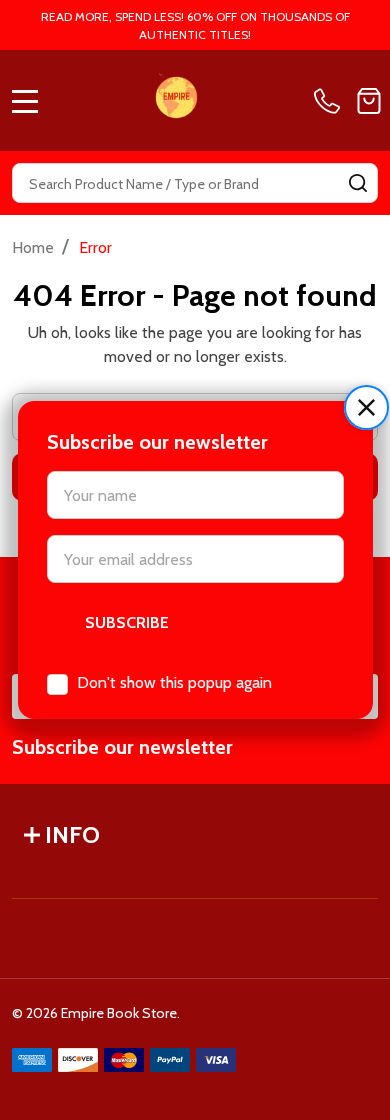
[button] (366, 407)
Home (33, 247)
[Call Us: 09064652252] (331, 101)
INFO (72, 834)
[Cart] (369, 101)
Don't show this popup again (174, 682)
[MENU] (25, 101)
